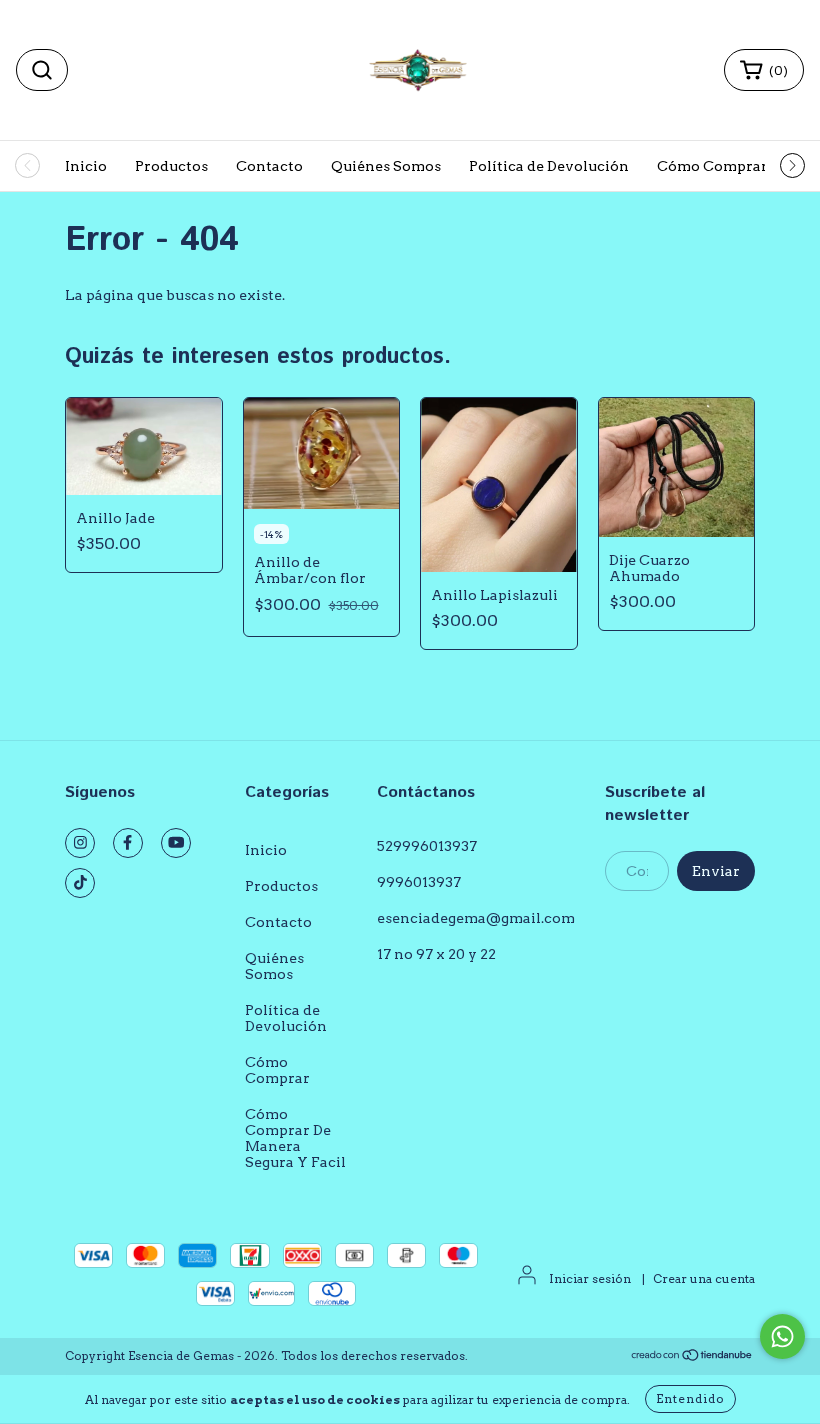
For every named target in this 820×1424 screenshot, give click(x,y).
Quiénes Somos (386, 166)
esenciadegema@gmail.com (476, 918)
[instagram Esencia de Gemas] (80, 843)
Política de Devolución (549, 166)
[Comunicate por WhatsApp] (782, 1336)
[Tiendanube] (692, 1356)
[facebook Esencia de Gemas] (128, 843)
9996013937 (419, 882)
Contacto (269, 166)
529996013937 (427, 846)
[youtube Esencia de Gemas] (176, 843)
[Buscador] (42, 70)
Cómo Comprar (712, 166)
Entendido (690, 1398)
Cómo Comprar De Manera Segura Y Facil (295, 1138)
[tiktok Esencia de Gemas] (80, 883)
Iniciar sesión (590, 1278)
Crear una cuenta (704, 1278)
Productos (171, 166)
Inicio (86, 166)
